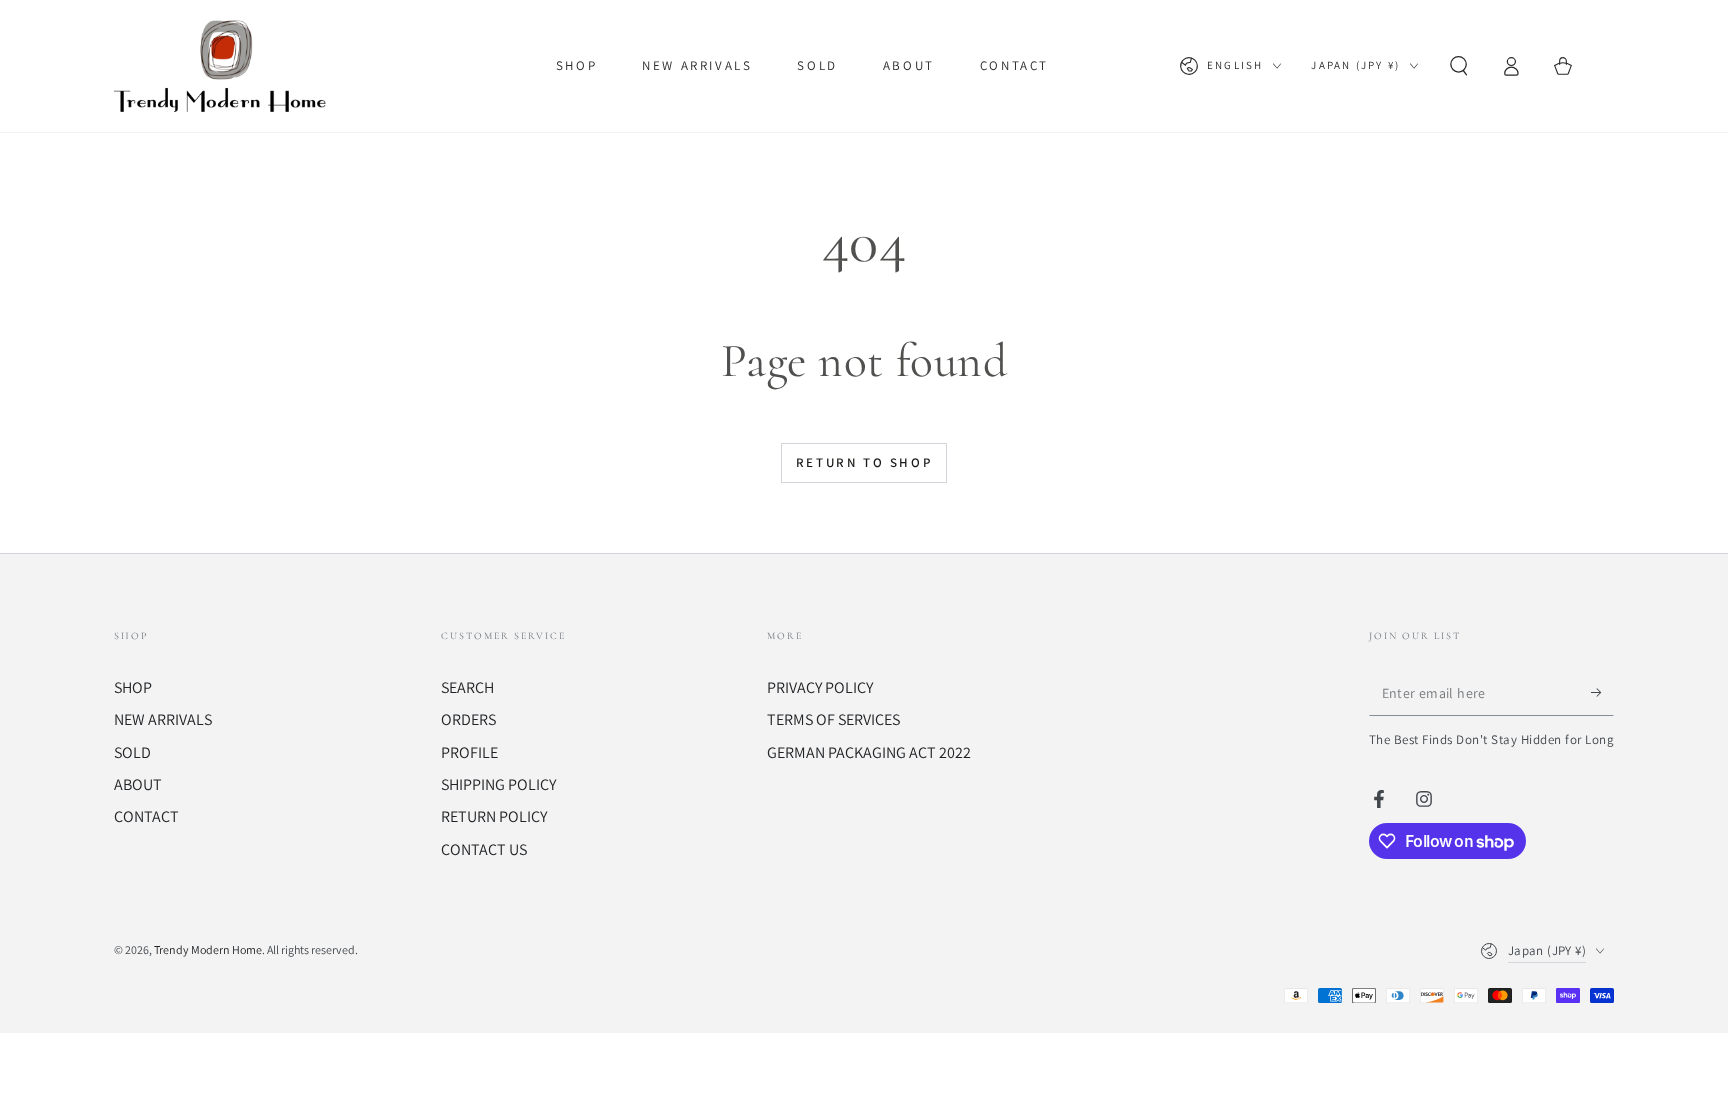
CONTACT (146, 816)
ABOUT (138, 784)
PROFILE (469, 752)
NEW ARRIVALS (163, 719)
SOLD (132, 752)
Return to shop (864, 462)
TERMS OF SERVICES (833, 719)
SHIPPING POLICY (498, 784)
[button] (1459, 66)
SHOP (133, 687)
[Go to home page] (224, 66)
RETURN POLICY (494, 816)
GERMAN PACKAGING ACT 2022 (869, 752)
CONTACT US (484, 849)
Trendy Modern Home (208, 949)
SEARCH (467, 687)
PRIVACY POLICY (820, 687)
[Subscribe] (1602, 693)
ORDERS (468, 719)
